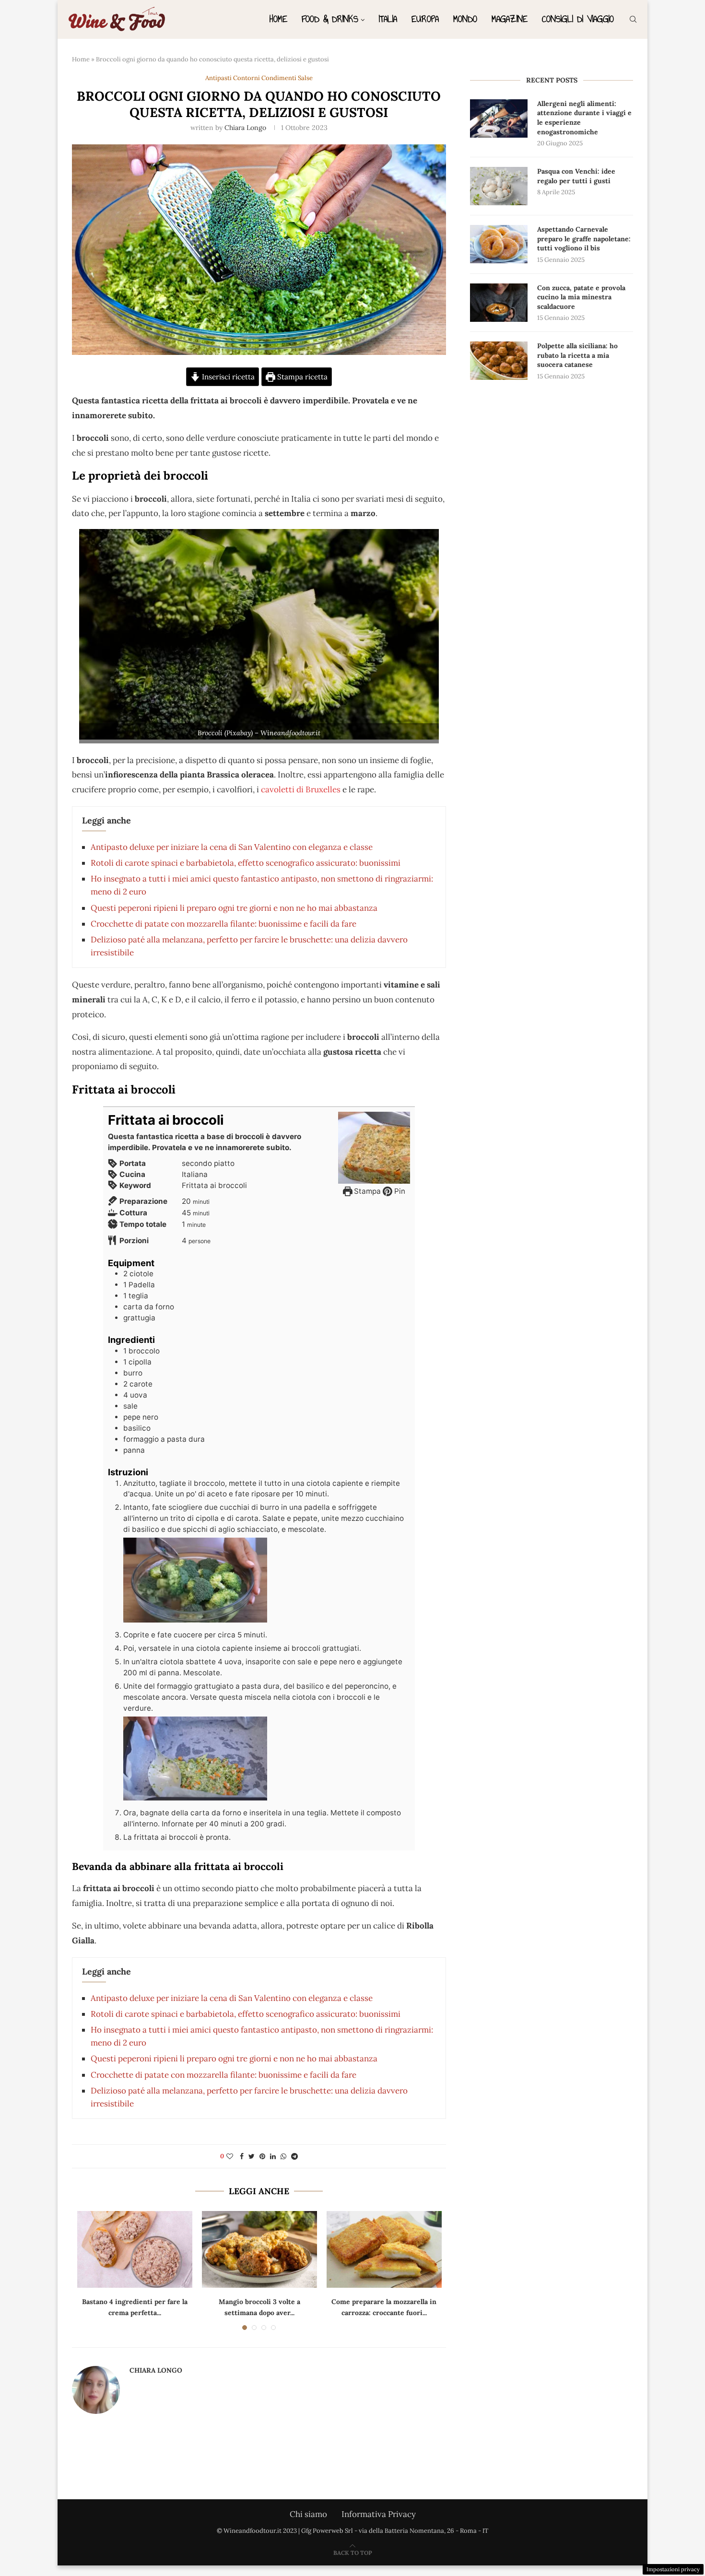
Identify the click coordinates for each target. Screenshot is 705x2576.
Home (278, 19)
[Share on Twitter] (252, 2156)
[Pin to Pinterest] (262, 2156)
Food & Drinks (330, 19)
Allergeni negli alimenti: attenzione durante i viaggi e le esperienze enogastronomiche (584, 118)
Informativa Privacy (379, 2514)
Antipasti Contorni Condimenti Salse (259, 78)
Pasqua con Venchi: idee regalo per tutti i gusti (576, 176)
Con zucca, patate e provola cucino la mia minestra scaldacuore (581, 297)
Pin (399, 1191)
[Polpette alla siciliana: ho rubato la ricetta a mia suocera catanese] (499, 361)
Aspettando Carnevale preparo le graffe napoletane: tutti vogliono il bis (584, 239)
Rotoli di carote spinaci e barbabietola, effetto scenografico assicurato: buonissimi (246, 863)
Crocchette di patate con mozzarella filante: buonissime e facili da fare (223, 924)
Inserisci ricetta (227, 377)
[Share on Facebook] (242, 2156)
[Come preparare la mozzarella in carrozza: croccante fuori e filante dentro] (384, 2249)
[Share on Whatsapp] (283, 2156)
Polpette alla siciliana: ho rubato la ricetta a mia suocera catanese (577, 355)
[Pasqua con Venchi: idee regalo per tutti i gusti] (499, 186)
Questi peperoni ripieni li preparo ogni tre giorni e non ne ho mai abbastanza (234, 908)
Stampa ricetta (301, 377)
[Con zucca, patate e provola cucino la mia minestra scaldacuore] (499, 303)
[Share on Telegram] (294, 2156)
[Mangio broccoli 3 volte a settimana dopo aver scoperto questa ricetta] (259, 2249)
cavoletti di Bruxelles (301, 789)
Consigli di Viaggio (578, 19)
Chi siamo (308, 2514)
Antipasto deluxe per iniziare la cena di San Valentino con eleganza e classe (232, 847)
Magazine (510, 19)
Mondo (465, 19)
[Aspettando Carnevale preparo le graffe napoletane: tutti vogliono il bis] (499, 244)
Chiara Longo (245, 128)
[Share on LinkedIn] (273, 2156)
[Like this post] (230, 2156)
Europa (425, 19)
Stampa (366, 1191)
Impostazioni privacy (673, 2569)
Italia (388, 19)
